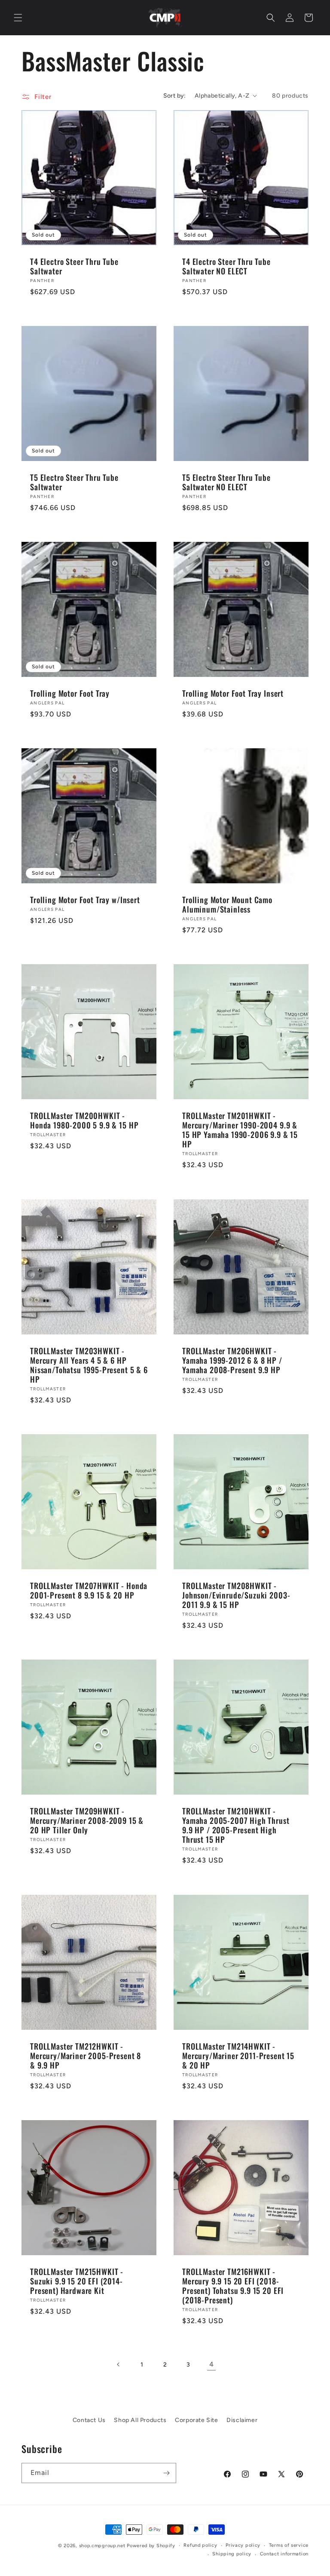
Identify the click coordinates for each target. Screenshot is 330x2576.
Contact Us (89, 2420)
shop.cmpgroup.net (102, 2546)
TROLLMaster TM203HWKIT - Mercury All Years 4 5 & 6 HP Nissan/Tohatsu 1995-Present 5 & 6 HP (89, 1365)
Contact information (284, 2554)
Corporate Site (196, 2420)
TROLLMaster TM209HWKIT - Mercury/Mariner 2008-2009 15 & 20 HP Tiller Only (87, 1820)
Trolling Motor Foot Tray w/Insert (85, 900)
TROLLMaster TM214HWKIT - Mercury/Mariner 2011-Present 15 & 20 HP (238, 2056)
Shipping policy (232, 2554)
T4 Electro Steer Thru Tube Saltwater (74, 266)
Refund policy (200, 2545)
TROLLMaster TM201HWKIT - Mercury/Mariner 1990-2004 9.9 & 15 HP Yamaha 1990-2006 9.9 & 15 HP (240, 1130)
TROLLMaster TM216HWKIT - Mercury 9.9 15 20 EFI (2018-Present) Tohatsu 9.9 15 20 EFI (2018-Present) (233, 2286)
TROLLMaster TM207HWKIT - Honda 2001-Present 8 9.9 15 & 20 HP (89, 1590)
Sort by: (175, 96)
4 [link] (212, 2364)
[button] (18, 18)
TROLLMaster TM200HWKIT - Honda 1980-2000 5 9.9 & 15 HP (84, 1120)
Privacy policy (243, 2545)
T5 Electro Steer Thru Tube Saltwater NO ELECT (226, 482)
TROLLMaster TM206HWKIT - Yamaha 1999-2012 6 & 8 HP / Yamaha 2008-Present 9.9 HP (232, 1360)
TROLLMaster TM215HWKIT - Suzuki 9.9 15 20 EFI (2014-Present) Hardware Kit (77, 2281)
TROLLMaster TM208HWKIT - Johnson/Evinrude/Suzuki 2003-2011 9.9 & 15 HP (236, 1595)
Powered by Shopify (151, 2546)
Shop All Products (140, 2420)
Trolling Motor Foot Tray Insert (233, 693)
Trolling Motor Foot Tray (70, 693)
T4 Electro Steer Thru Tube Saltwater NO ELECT (226, 266)
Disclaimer (242, 2420)
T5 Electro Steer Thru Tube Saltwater (74, 482)
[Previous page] (119, 2364)
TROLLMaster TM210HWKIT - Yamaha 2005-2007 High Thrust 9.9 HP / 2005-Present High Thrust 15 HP (236, 1825)
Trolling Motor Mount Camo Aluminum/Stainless (227, 904)
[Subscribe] (166, 2473)
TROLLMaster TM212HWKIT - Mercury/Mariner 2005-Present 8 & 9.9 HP (86, 2056)
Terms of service (289, 2545)
